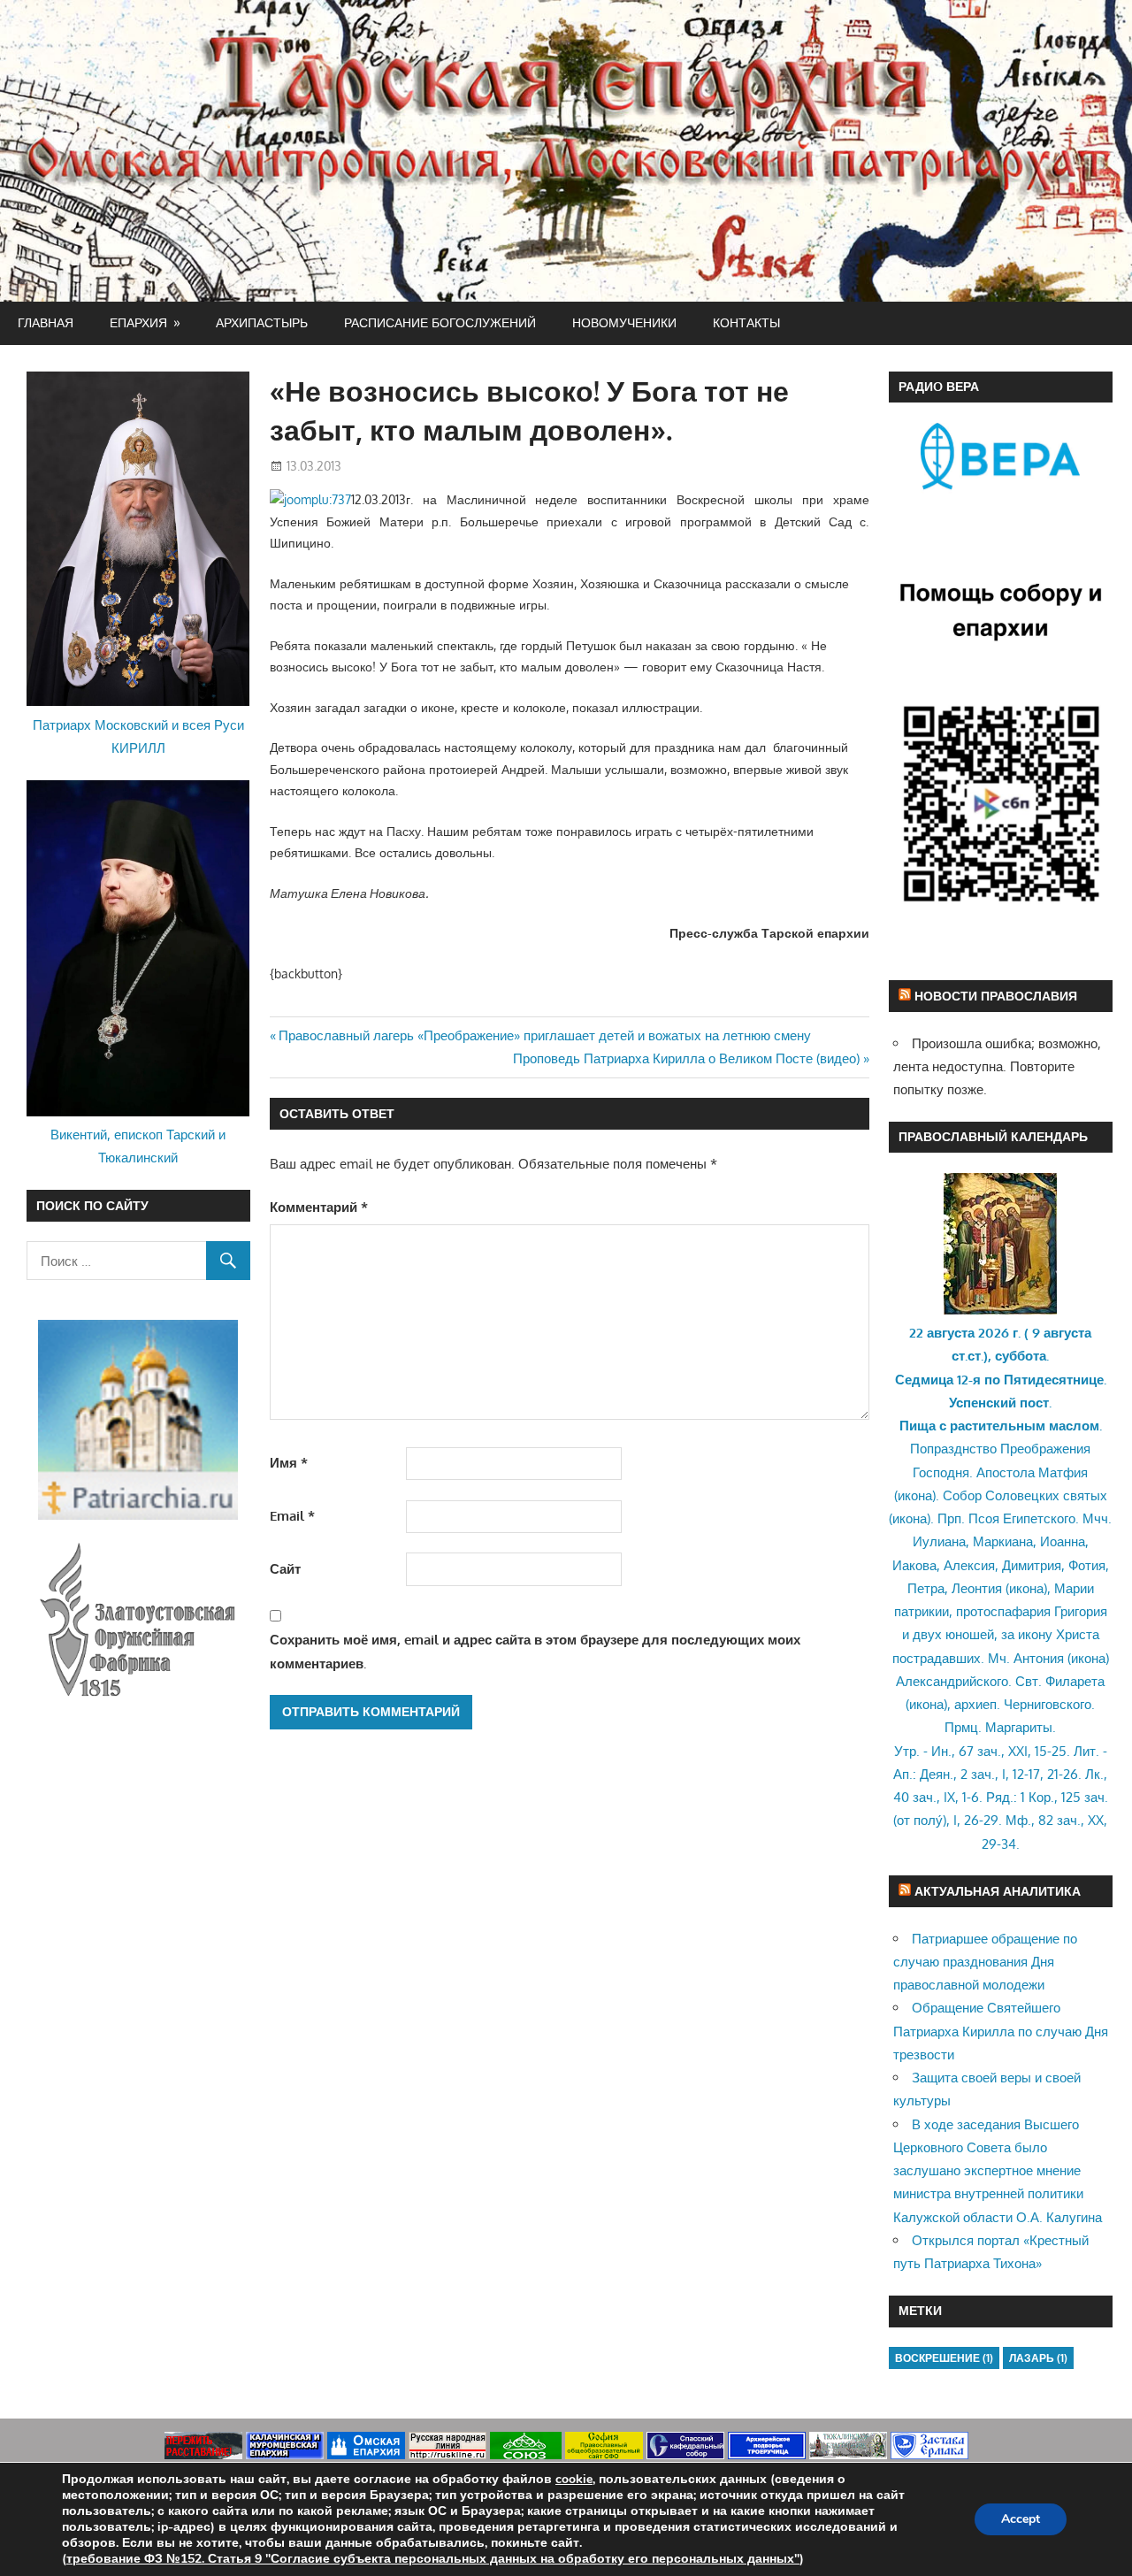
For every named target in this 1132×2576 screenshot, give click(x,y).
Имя (289, 1463)
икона (915, 1495)
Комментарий (319, 1207)
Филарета (1075, 1681)
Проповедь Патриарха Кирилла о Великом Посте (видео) (686, 1058)
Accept (1021, 2519)
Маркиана (1003, 1541)
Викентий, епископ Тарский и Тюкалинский (138, 1146)
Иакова (914, 1565)
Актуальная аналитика (998, 1891)
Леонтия (977, 1588)
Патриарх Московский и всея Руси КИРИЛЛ (138, 736)
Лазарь (1038, 2358)
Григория (1081, 1611)
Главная (46, 322)
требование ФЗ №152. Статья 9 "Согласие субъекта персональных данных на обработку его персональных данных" (433, 2559)
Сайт (285, 1569)
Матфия (1063, 1472)
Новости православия (996, 996)
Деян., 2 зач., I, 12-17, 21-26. (1001, 1774)
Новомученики (624, 322)
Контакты (746, 322)
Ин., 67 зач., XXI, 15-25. (1001, 1751)
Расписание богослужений (440, 322)
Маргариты (1019, 1727)
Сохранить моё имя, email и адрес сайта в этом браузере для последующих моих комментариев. (535, 1651)
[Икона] (1000, 1310)
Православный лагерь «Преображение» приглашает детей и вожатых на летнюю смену (544, 1035)
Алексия (969, 1565)
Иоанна (1063, 1541)
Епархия (138, 322)
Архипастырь (262, 322)
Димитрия (1032, 1565)
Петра (926, 1588)
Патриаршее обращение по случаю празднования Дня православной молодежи (985, 1962)
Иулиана (939, 1541)
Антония (1039, 1658)
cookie (574, 2479)
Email (292, 1516)
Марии (1074, 1588)
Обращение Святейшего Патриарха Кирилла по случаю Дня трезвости (1001, 2031)
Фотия (1087, 1565)
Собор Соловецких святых (1025, 1495)
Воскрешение (944, 2358)
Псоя (984, 1518)
